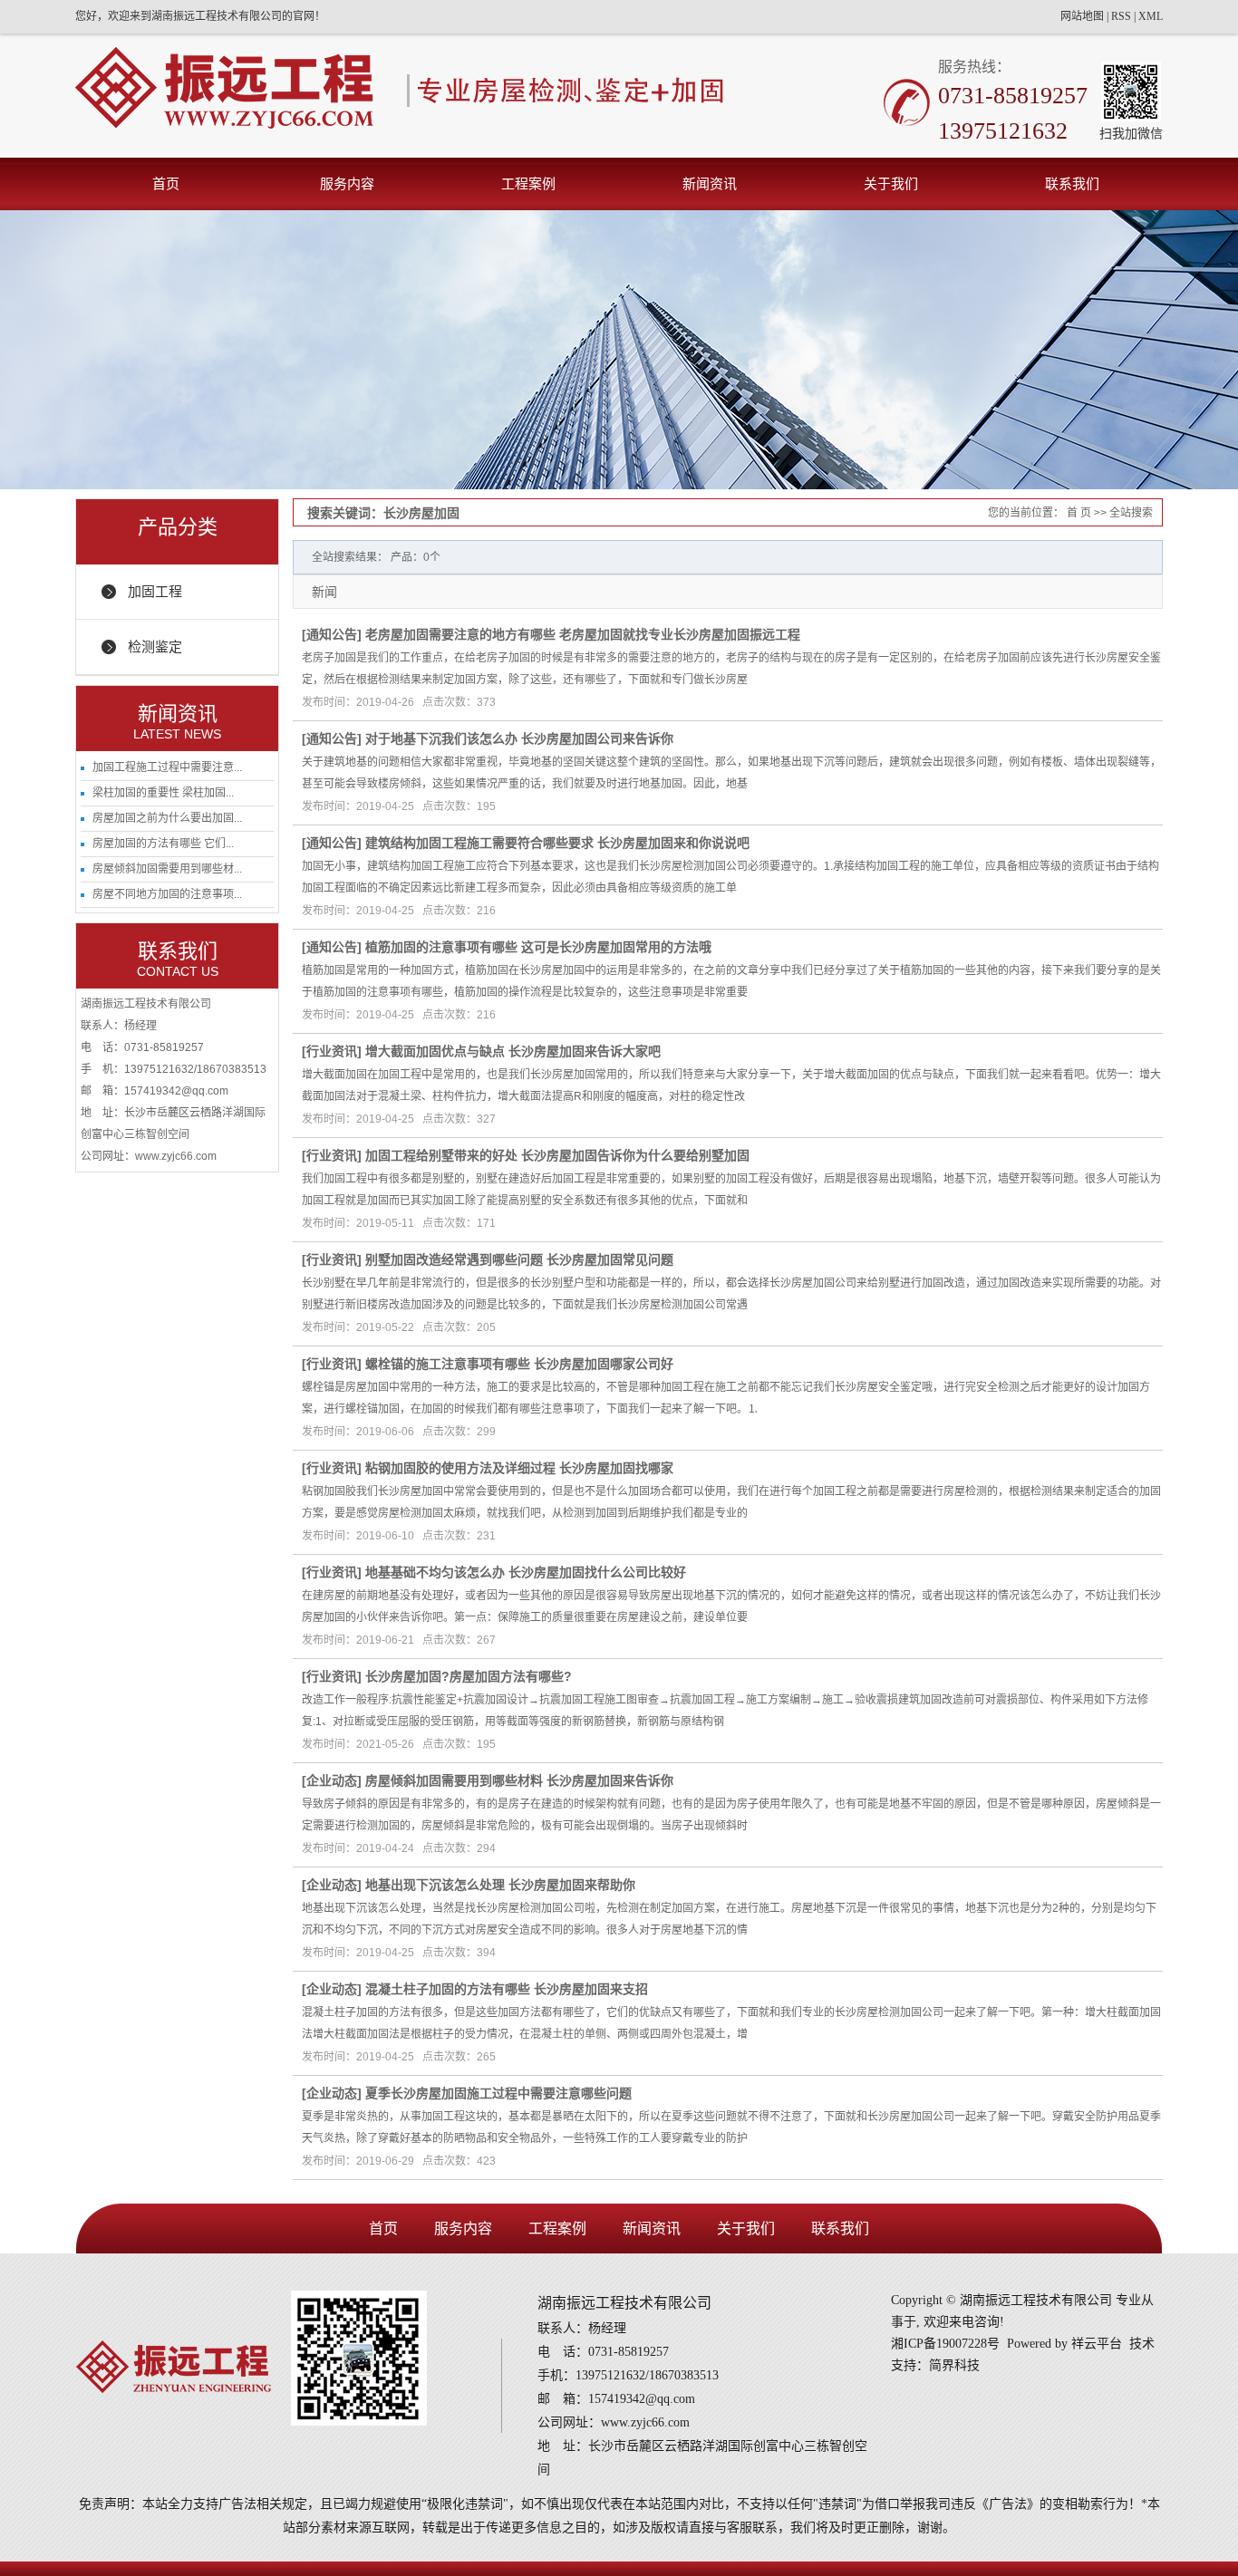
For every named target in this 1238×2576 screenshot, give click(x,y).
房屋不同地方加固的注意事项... (167, 894)
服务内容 (347, 183)
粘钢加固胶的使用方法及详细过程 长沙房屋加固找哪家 (519, 1468)
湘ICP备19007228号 (945, 2344)
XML (1151, 16)
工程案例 (528, 183)
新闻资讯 (710, 183)
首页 (166, 183)
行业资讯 (332, 1051)
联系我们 (1072, 183)
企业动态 (332, 1780)
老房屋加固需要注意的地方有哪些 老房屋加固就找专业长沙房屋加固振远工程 (583, 634)
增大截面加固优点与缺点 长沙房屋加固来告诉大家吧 (513, 1051)
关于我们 (891, 183)
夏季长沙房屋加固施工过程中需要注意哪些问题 (498, 2093)
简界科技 (954, 2365)
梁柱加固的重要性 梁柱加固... (163, 793)
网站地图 (1082, 16)
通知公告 (332, 634)
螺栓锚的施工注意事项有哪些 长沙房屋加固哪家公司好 (519, 1364)
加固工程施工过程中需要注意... (167, 767)
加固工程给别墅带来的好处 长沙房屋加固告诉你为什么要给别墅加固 (557, 1155)
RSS (1121, 16)
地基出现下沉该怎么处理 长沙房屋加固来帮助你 (500, 1885)
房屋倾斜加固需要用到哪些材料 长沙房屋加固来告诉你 (519, 1780)
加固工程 (155, 591)
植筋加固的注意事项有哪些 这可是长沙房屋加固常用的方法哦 (538, 947)
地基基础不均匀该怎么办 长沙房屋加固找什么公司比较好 (526, 1572)
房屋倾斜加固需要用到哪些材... (167, 869)
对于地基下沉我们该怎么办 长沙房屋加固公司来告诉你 (519, 738)
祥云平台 (1097, 2344)
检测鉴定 (155, 646)
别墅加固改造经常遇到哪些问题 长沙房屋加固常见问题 (519, 1259)
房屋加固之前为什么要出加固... (167, 818)
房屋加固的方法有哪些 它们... (163, 844)
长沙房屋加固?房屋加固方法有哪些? (469, 1676)
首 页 (1079, 513)
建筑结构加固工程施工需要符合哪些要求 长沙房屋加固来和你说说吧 (557, 843)
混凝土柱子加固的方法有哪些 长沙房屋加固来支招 (507, 1989)
